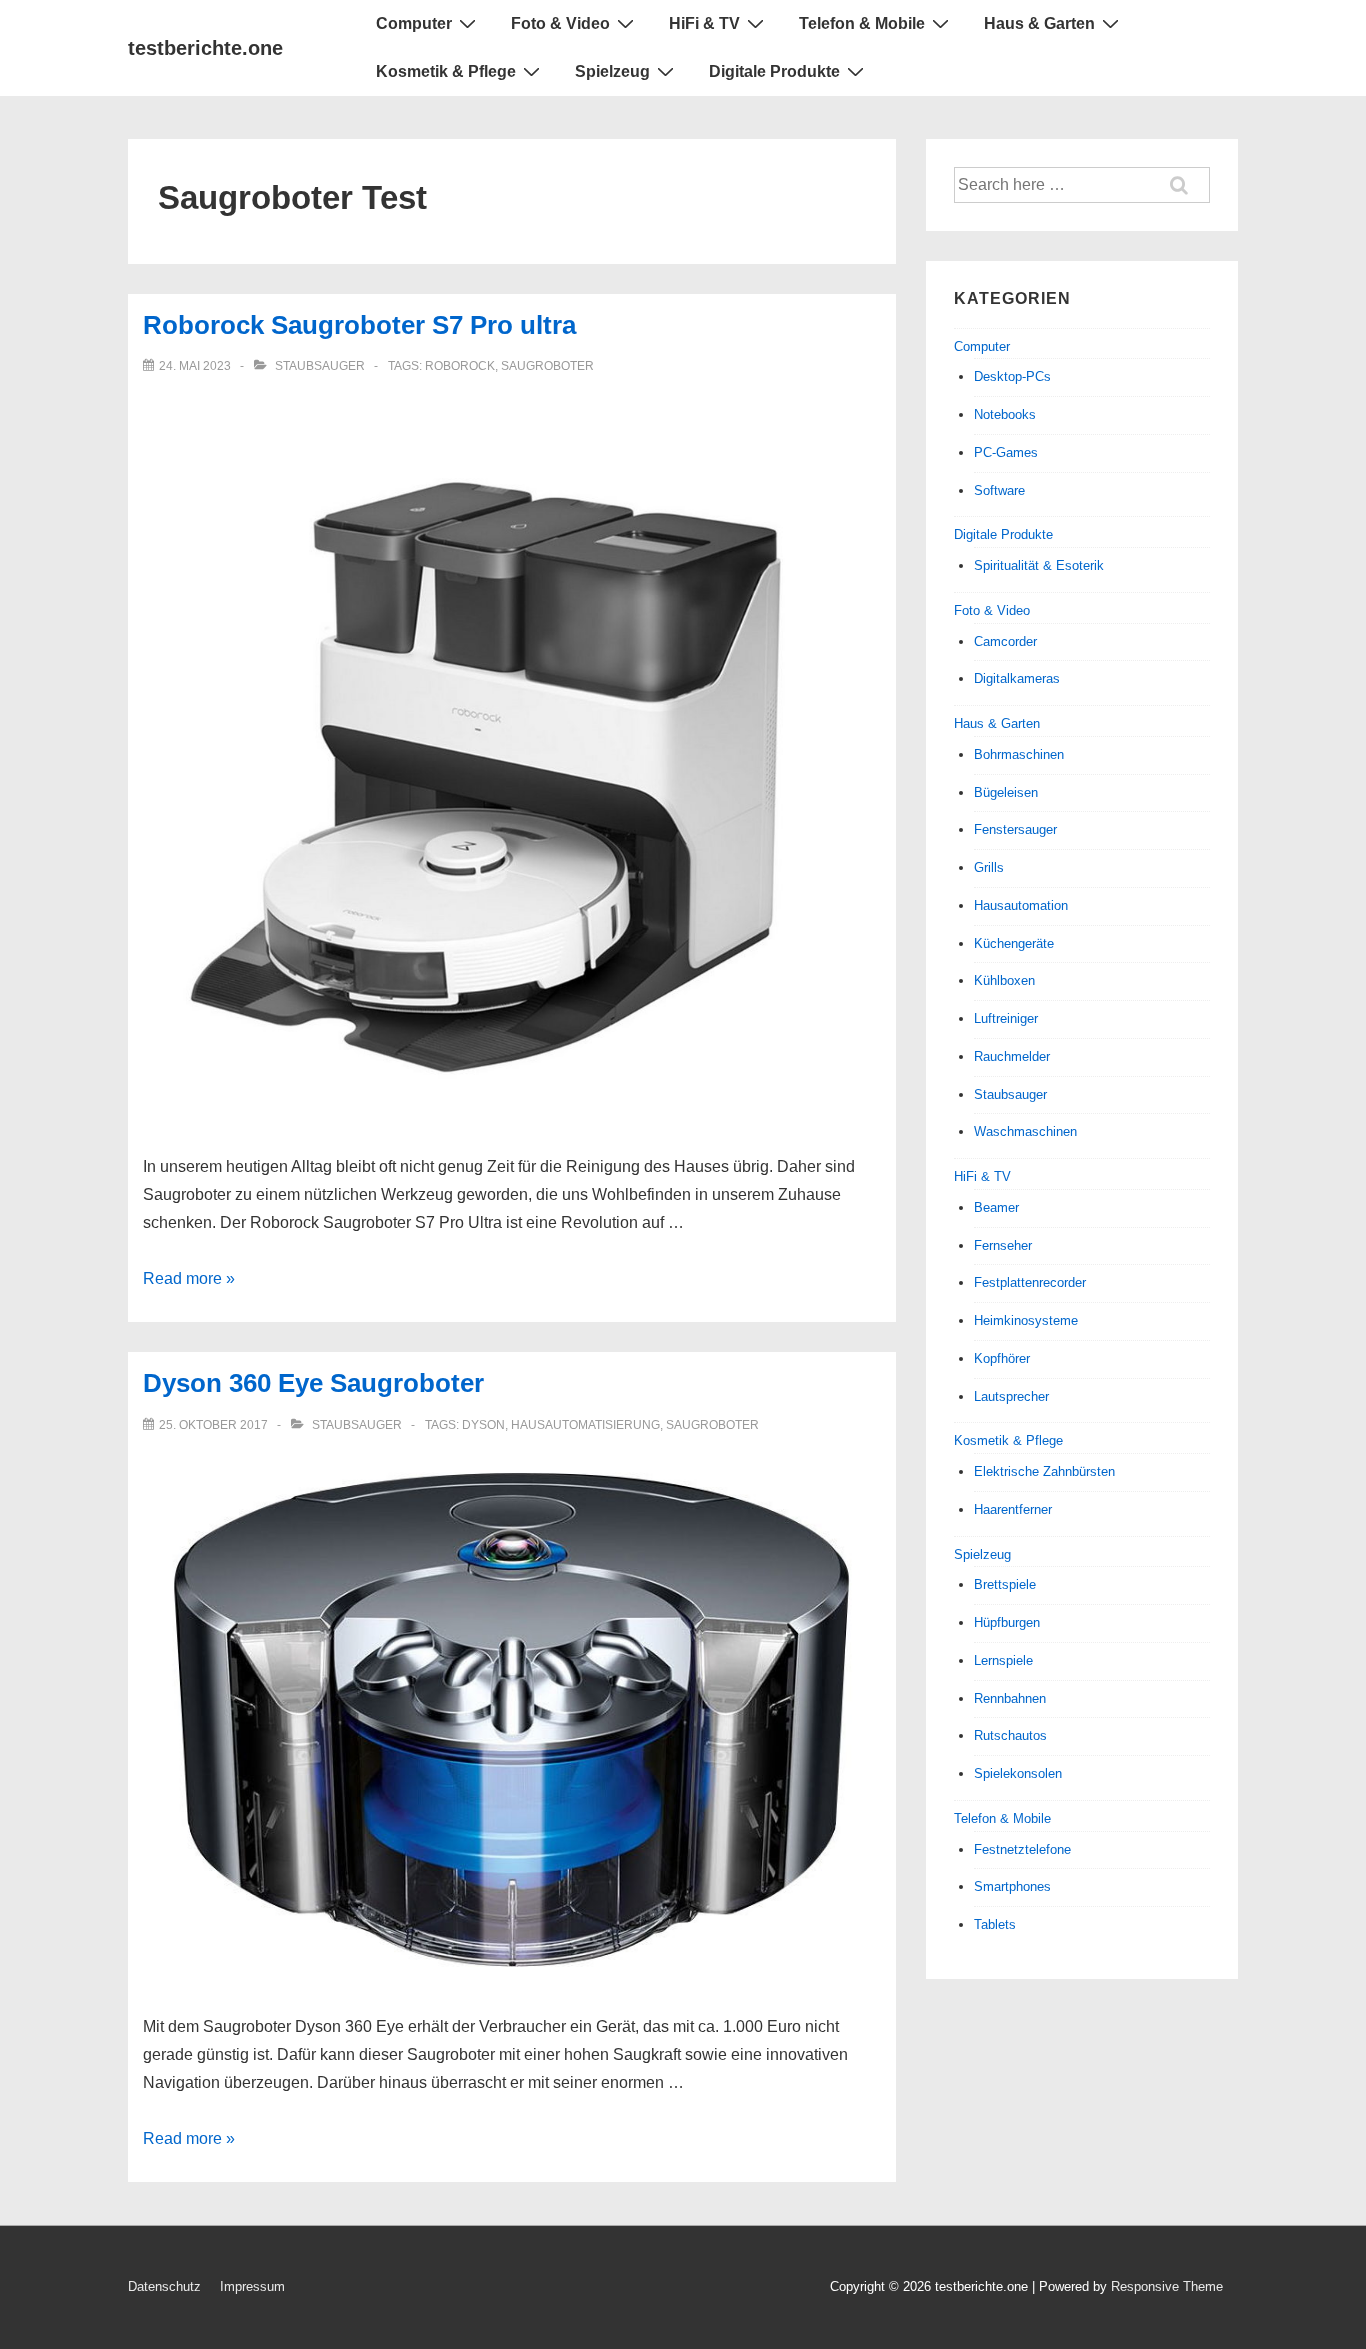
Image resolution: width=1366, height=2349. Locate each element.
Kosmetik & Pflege (446, 71)
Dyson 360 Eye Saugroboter (313, 1383)
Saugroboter (547, 366)
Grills (989, 867)
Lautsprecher (1011, 1396)
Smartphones (1012, 1886)
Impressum (252, 2286)
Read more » (189, 1278)
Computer (414, 23)
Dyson (483, 1425)
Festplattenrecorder (1030, 1282)
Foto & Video (560, 23)
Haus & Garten (1039, 23)
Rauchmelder (1012, 1056)
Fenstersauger (1015, 829)
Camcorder (1005, 641)
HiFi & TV (704, 23)
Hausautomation (1021, 905)
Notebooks (1005, 414)
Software (999, 490)
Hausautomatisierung (585, 1425)
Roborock (460, 366)
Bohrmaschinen (1019, 754)
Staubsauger (320, 366)
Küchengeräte (1014, 943)
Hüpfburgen (1007, 1622)
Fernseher (1003, 1245)
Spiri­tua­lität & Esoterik (1039, 565)
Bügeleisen (1006, 792)
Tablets (995, 1924)
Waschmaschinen (1025, 1131)
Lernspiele (1003, 1660)
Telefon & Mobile (862, 23)
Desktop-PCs (1012, 376)
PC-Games (1006, 452)
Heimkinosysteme (1026, 1320)
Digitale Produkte (774, 71)
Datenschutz (164, 2286)
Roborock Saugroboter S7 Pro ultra (359, 325)
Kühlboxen (1004, 980)
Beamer (996, 1207)
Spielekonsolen (1018, 1773)
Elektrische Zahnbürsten (1044, 1471)
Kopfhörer (1002, 1358)
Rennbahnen (1010, 1698)
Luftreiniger (1006, 1018)
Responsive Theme (1167, 2286)
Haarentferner (1013, 1509)
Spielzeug (612, 71)
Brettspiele (1005, 1584)
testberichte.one (205, 48)
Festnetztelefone (1022, 1849)
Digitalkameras (1017, 678)
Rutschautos (1010, 1735)
